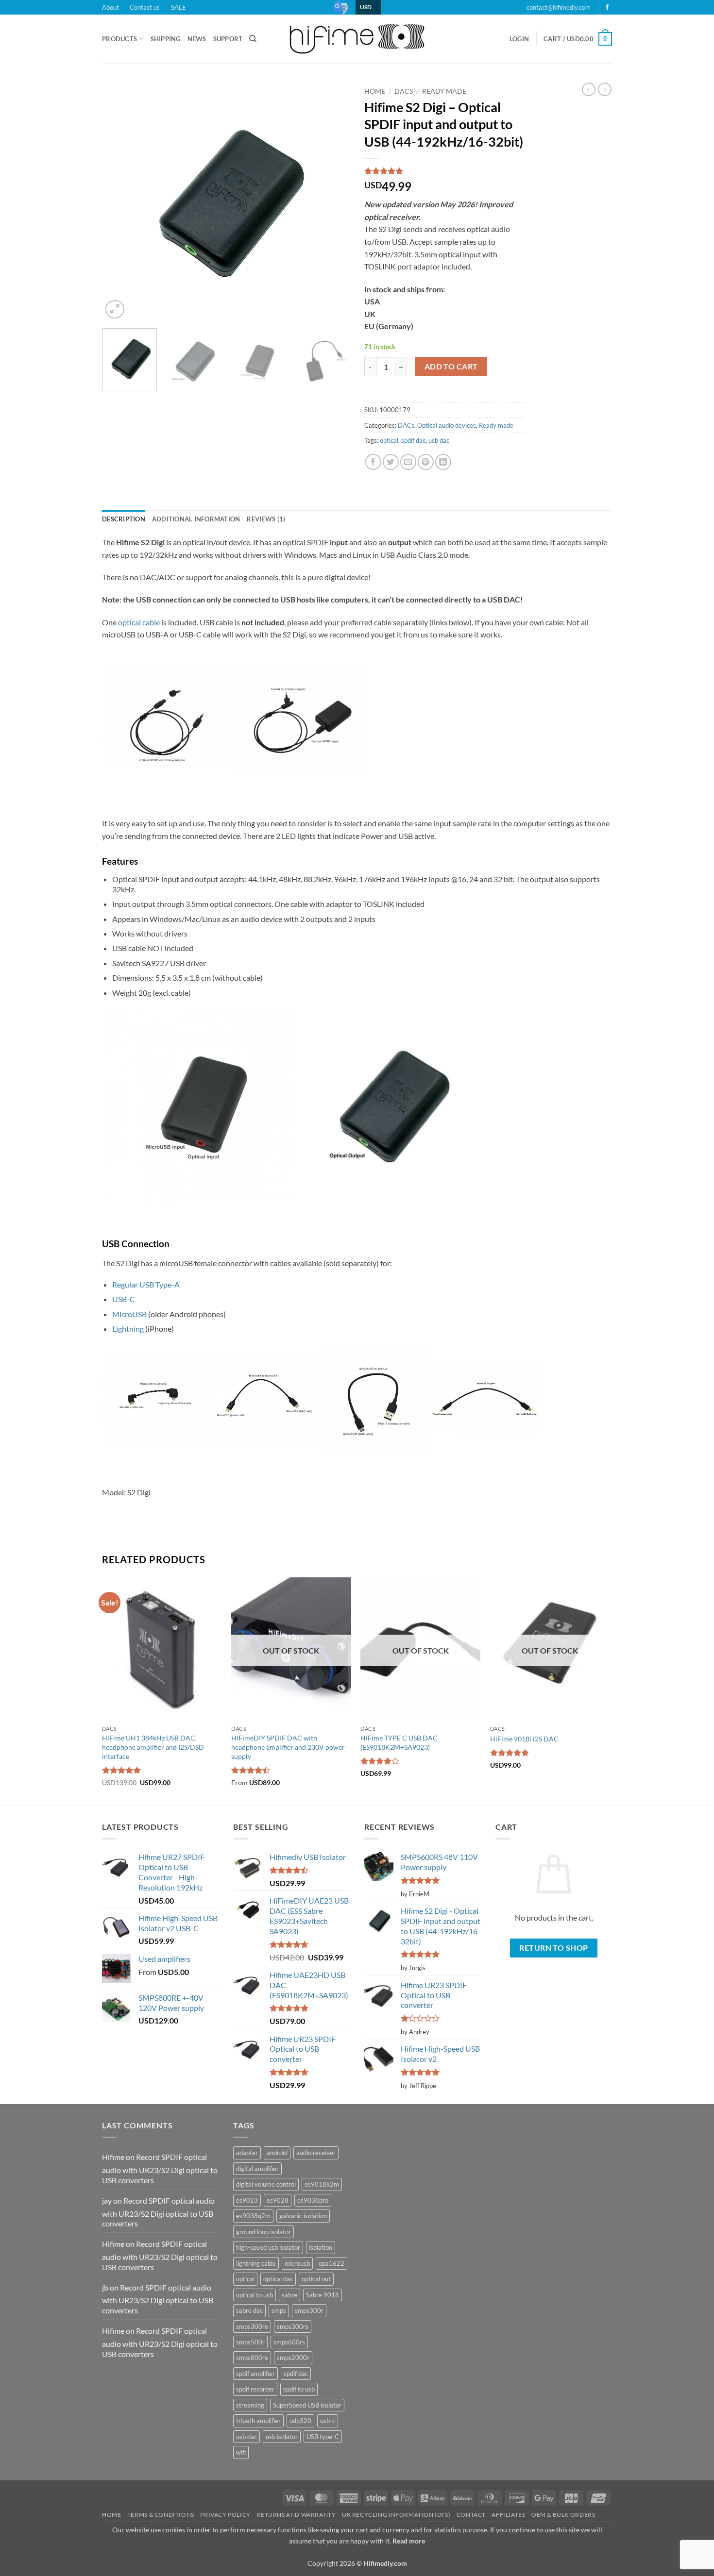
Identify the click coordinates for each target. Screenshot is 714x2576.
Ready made (444, 91)
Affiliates (508, 2515)
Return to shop (554, 1948)
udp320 (300, 2421)
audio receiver (316, 2153)
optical (389, 440)
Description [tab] (124, 519)
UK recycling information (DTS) (396, 2515)
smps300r (309, 2310)
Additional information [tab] (196, 519)
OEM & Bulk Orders (563, 2515)
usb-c (328, 2421)
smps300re (252, 2326)
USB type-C (323, 2437)
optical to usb (255, 2295)
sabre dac (249, 2310)
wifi (241, 2452)
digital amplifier (257, 2169)
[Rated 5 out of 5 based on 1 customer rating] (444, 171)
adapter (247, 2153)
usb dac (439, 440)
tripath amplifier (258, 2421)
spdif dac (413, 440)
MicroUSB (129, 1314)
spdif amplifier (255, 2374)
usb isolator (282, 2437)
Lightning (128, 1329)
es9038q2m (253, 2216)
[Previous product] (605, 89)
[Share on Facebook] (373, 462)
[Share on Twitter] (391, 462)
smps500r (250, 2342)
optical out (316, 2279)
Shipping (166, 39)
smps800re (252, 2358)
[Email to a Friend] (408, 462)
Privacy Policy (225, 2515)
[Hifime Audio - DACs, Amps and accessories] (357, 39)
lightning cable (256, 2263)
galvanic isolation (303, 2216)
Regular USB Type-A (146, 1284)
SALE (178, 7)
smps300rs (293, 2326)
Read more (409, 2541)
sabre (289, 2295)
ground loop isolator (263, 2232)
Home (375, 91)
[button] (519, 39)
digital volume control (266, 2184)
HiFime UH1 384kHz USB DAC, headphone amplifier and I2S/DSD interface (153, 1747)
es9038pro (313, 2200)
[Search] (253, 39)
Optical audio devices (447, 425)
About (110, 7)
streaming (250, 2405)
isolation (321, 2247)
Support (228, 39)
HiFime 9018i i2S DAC (524, 1739)
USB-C (124, 1299)
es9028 (278, 2200)
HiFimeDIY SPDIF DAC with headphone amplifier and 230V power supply (288, 1747)
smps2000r (293, 2358)
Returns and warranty (296, 2515)
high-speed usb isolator (268, 2247)
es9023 (247, 2200)
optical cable (139, 622)
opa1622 (331, 2263)
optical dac (278, 2279)
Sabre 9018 (323, 2295)
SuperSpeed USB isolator (307, 2405)
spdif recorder (255, 2389)
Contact (471, 2515)
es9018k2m (322, 2184)
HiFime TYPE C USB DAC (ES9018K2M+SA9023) (399, 1742)
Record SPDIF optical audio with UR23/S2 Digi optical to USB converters (160, 2168)
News (197, 39)
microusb (297, 2263)
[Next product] (589, 89)
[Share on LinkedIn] (443, 462)
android (277, 2153)
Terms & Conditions (161, 2515)
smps (279, 2310)
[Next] (333, 202)
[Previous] (119, 202)
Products (119, 39)
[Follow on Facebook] (607, 7)
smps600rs (289, 2342)
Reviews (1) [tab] (266, 519)
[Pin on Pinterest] (426, 462)
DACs (404, 91)
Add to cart (451, 367)
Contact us (145, 7)
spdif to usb (299, 2389)
